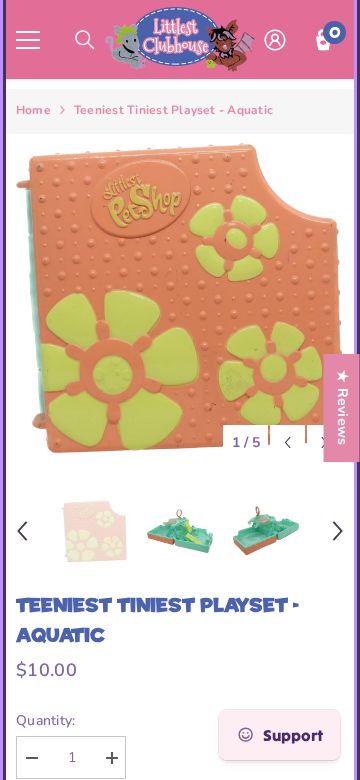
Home (33, 110)
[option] (180, 298)
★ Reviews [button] (342, 408)
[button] (287, 442)
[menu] (28, 40)
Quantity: (46, 720)
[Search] (85, 40)
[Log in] (275, 40)
